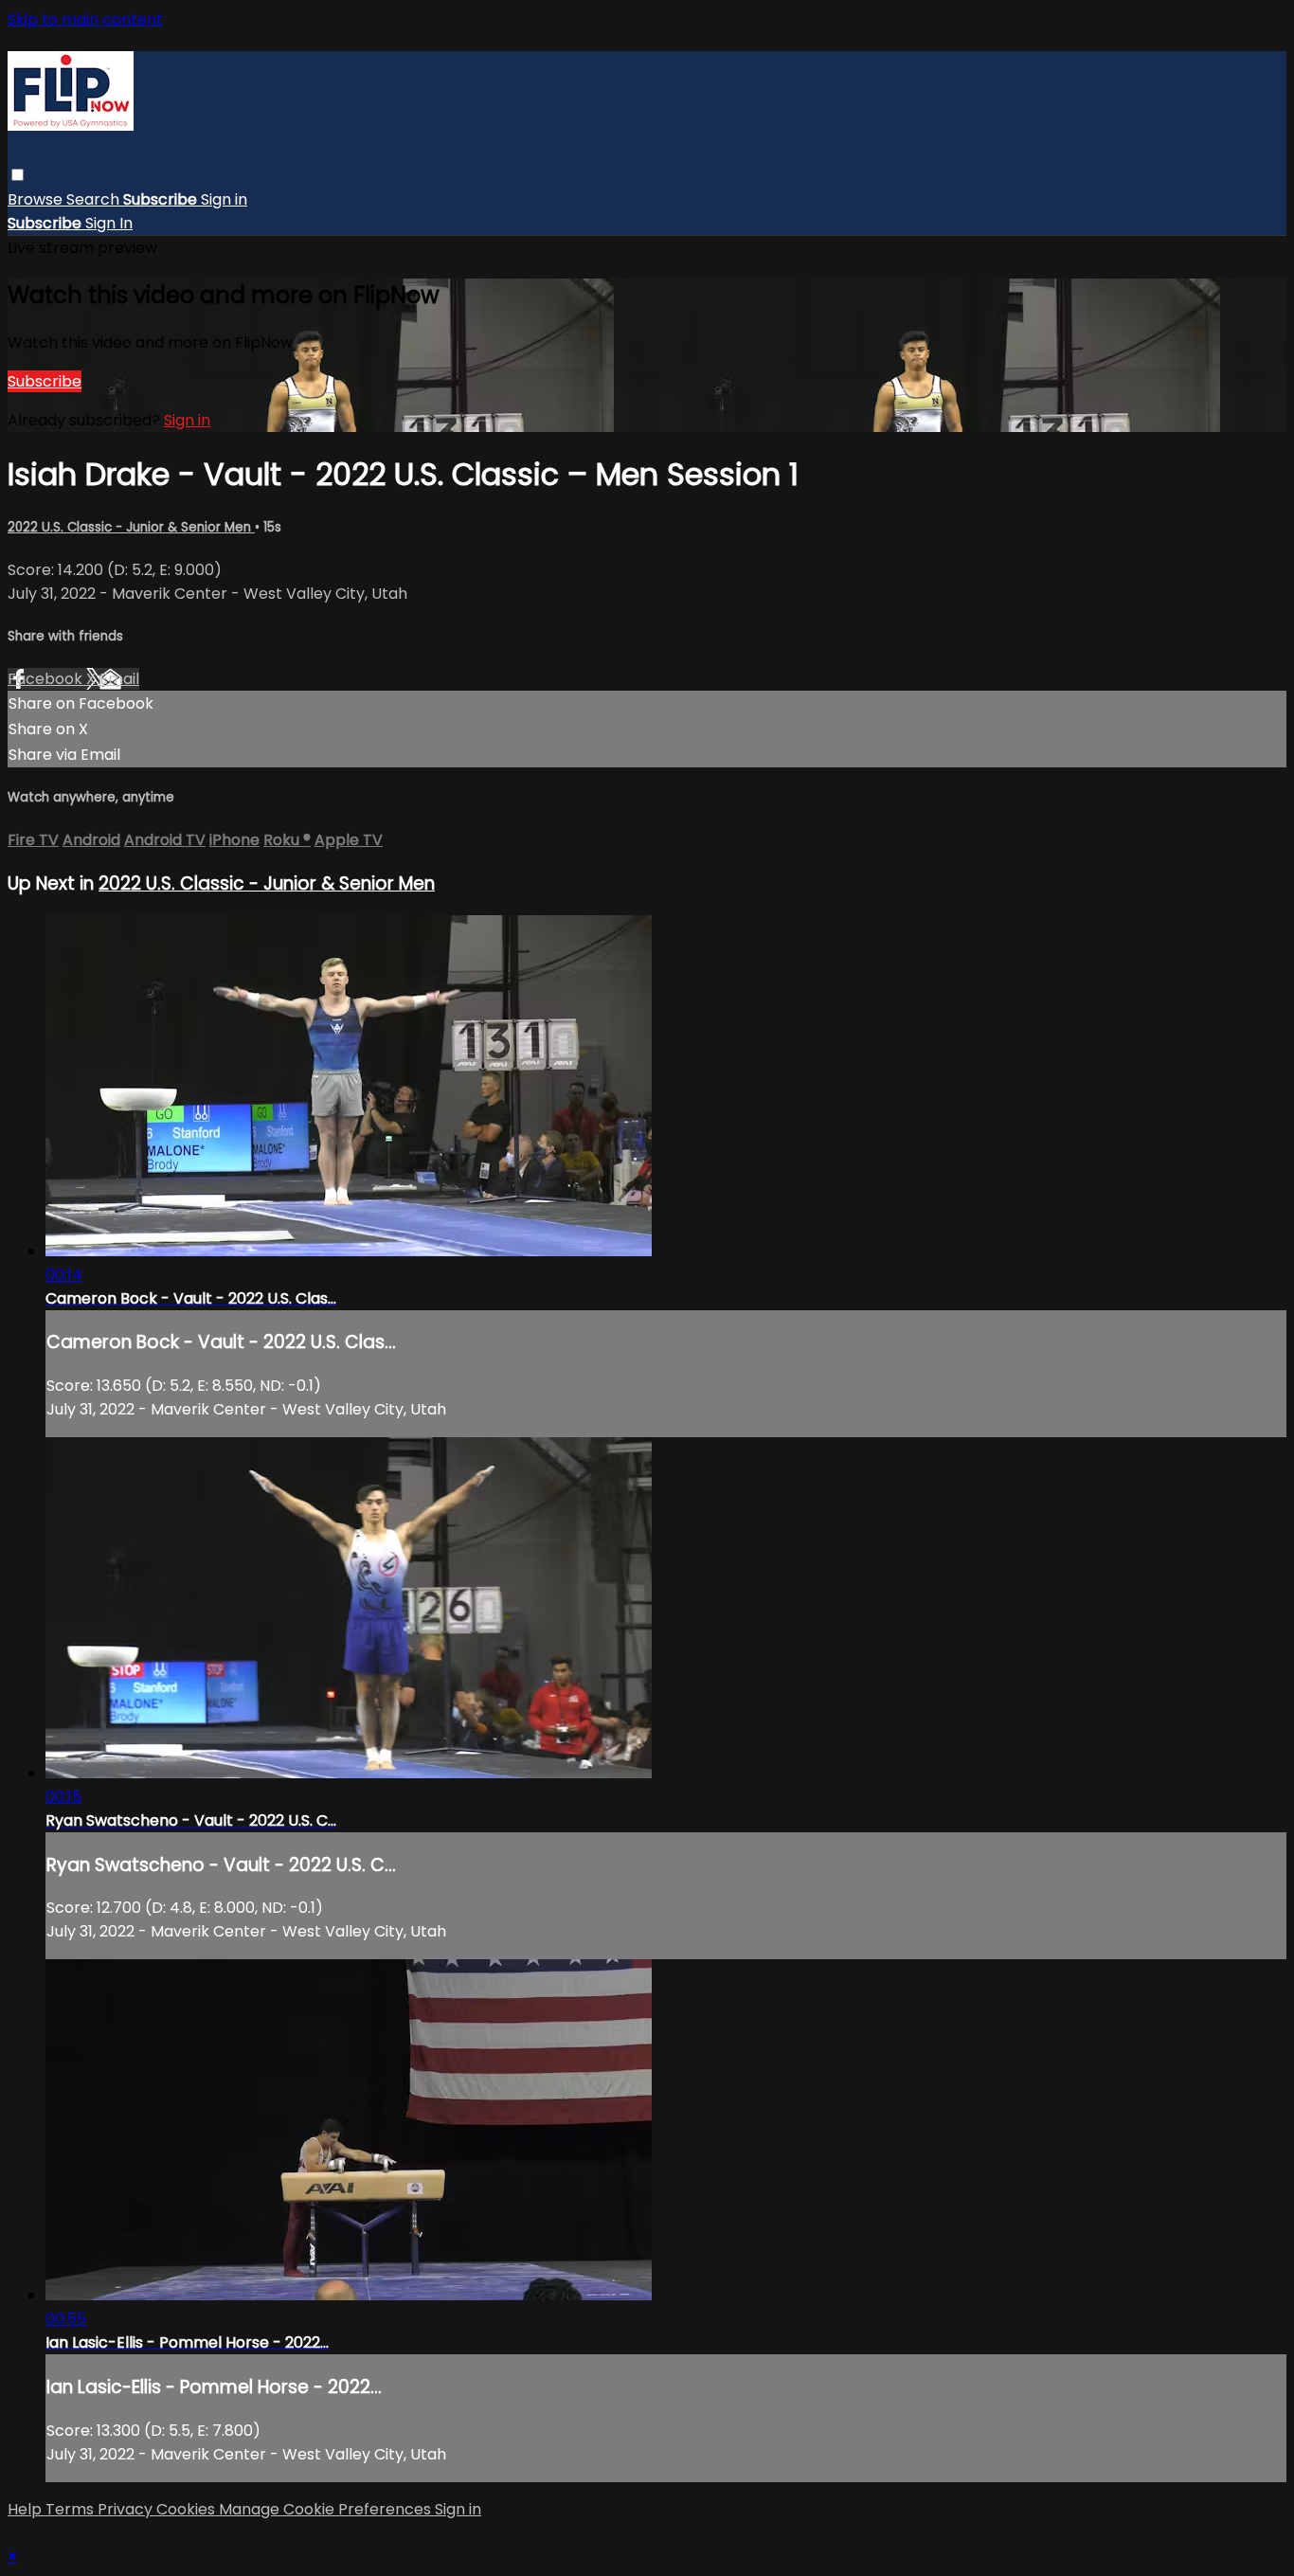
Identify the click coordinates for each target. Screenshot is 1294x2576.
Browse (37, 199)
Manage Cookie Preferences (327, 2509)
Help (27, 2509)
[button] (18, 175)
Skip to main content (85, 19)
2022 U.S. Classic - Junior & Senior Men (131, 527)
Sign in (224, 199)
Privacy (127, 2509)
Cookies (188, 2509)
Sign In (109, 223)
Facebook (47, 679)
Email (119, 679)
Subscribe (45, 381)
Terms (72, 2509)
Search (95, 199)
